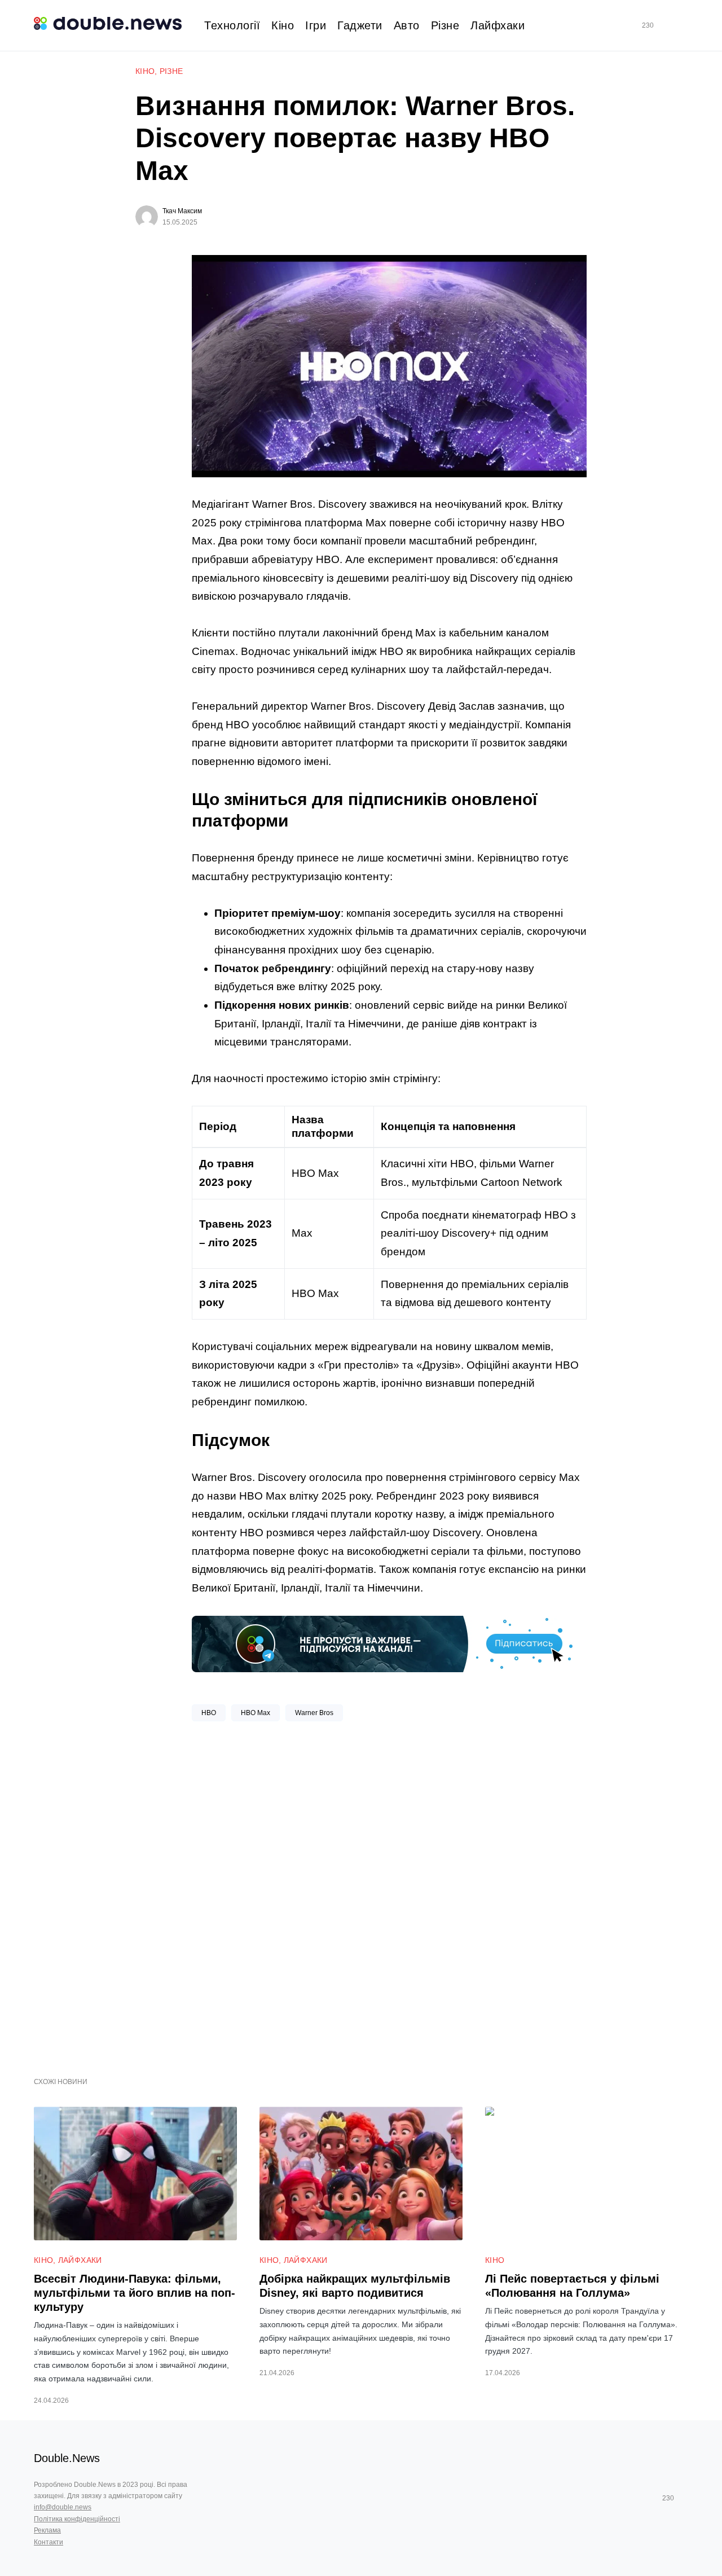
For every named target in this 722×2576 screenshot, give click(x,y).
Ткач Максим (182, 211)
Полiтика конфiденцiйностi (77, 2519)
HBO (209, 1713)
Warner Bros (314, 1713)
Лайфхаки (80, 2260)
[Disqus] (389, 1895)
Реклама (47, 2530)
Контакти (49, 2542)
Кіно (145, 71)
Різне (171, 71)
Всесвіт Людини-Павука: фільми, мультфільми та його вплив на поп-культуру (135, 2293)
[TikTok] (664, 25)
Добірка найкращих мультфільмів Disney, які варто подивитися (355, 2286)
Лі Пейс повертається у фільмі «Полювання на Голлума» (572, 2286)
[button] (684, 26)
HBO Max (256, 1713)
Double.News (67, 2458)
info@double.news (63, 2507)
